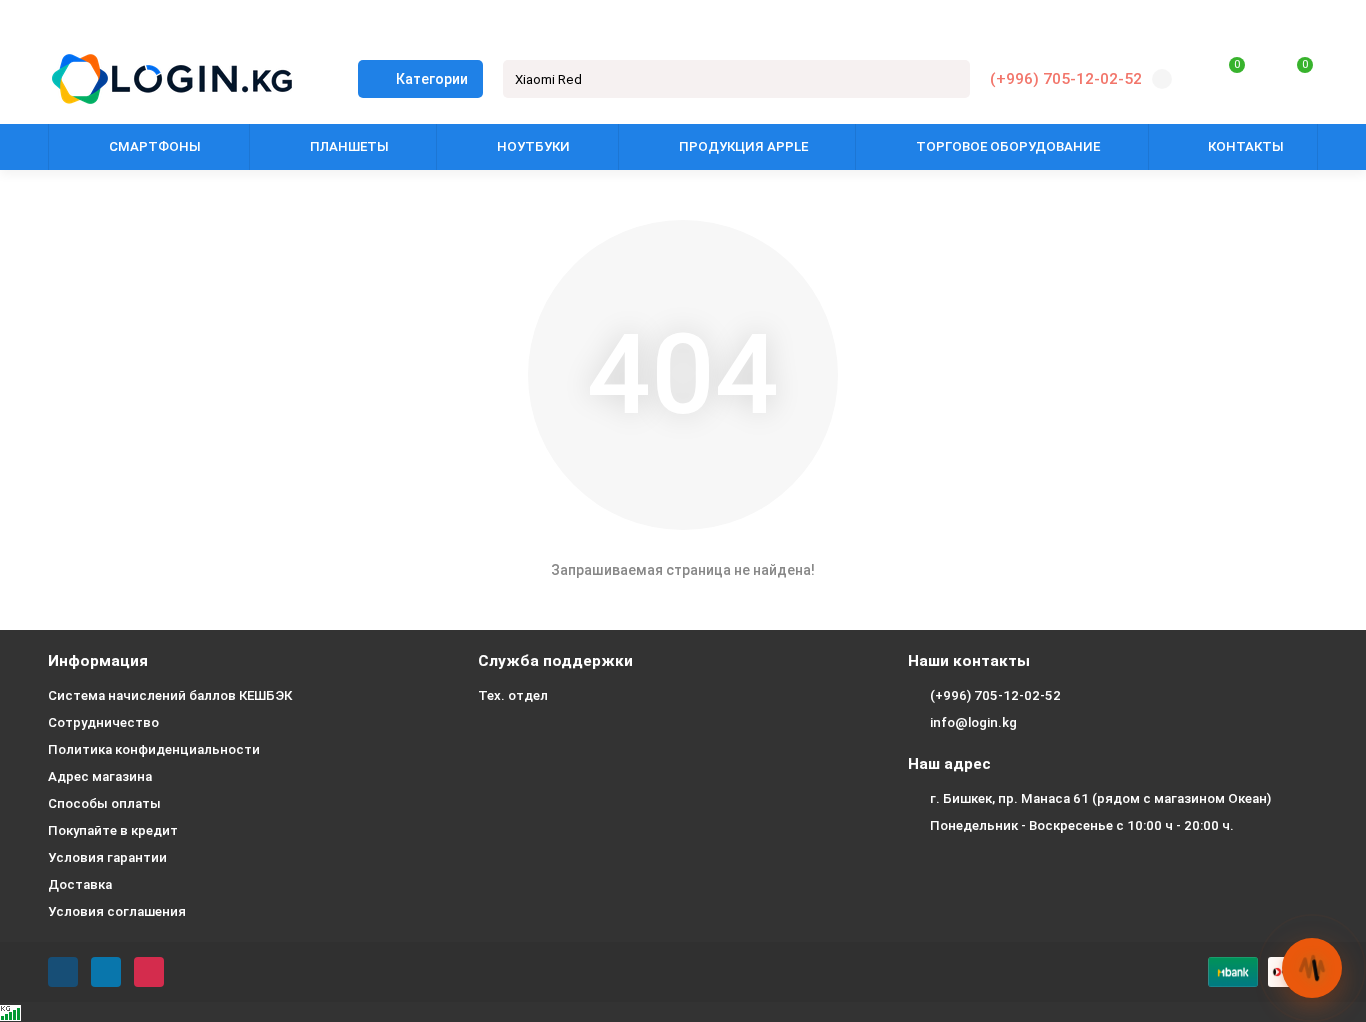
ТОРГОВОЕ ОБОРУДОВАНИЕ (1008, 146)
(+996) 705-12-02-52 (1066, 79)
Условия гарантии (107, 857)
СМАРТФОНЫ (155, 146)
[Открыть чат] (1312, 968)
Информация (98, 661)
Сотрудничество (103, 722)
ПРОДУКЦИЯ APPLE (743, 146)
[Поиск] (949, 79)
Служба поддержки (555, 661)
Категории (432, 79)
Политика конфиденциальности (154, 749)
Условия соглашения (117, 911)
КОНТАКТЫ (1246, 146)
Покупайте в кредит (113, 830)
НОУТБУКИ (533, 146)
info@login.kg (973, 722)
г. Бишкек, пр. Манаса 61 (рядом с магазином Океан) (1100, 798)
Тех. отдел (513, 695)
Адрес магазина (100, 776)
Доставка (80, 884)
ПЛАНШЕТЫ (349, 146)
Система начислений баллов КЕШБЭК (170, 695)
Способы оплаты (104, 803)
